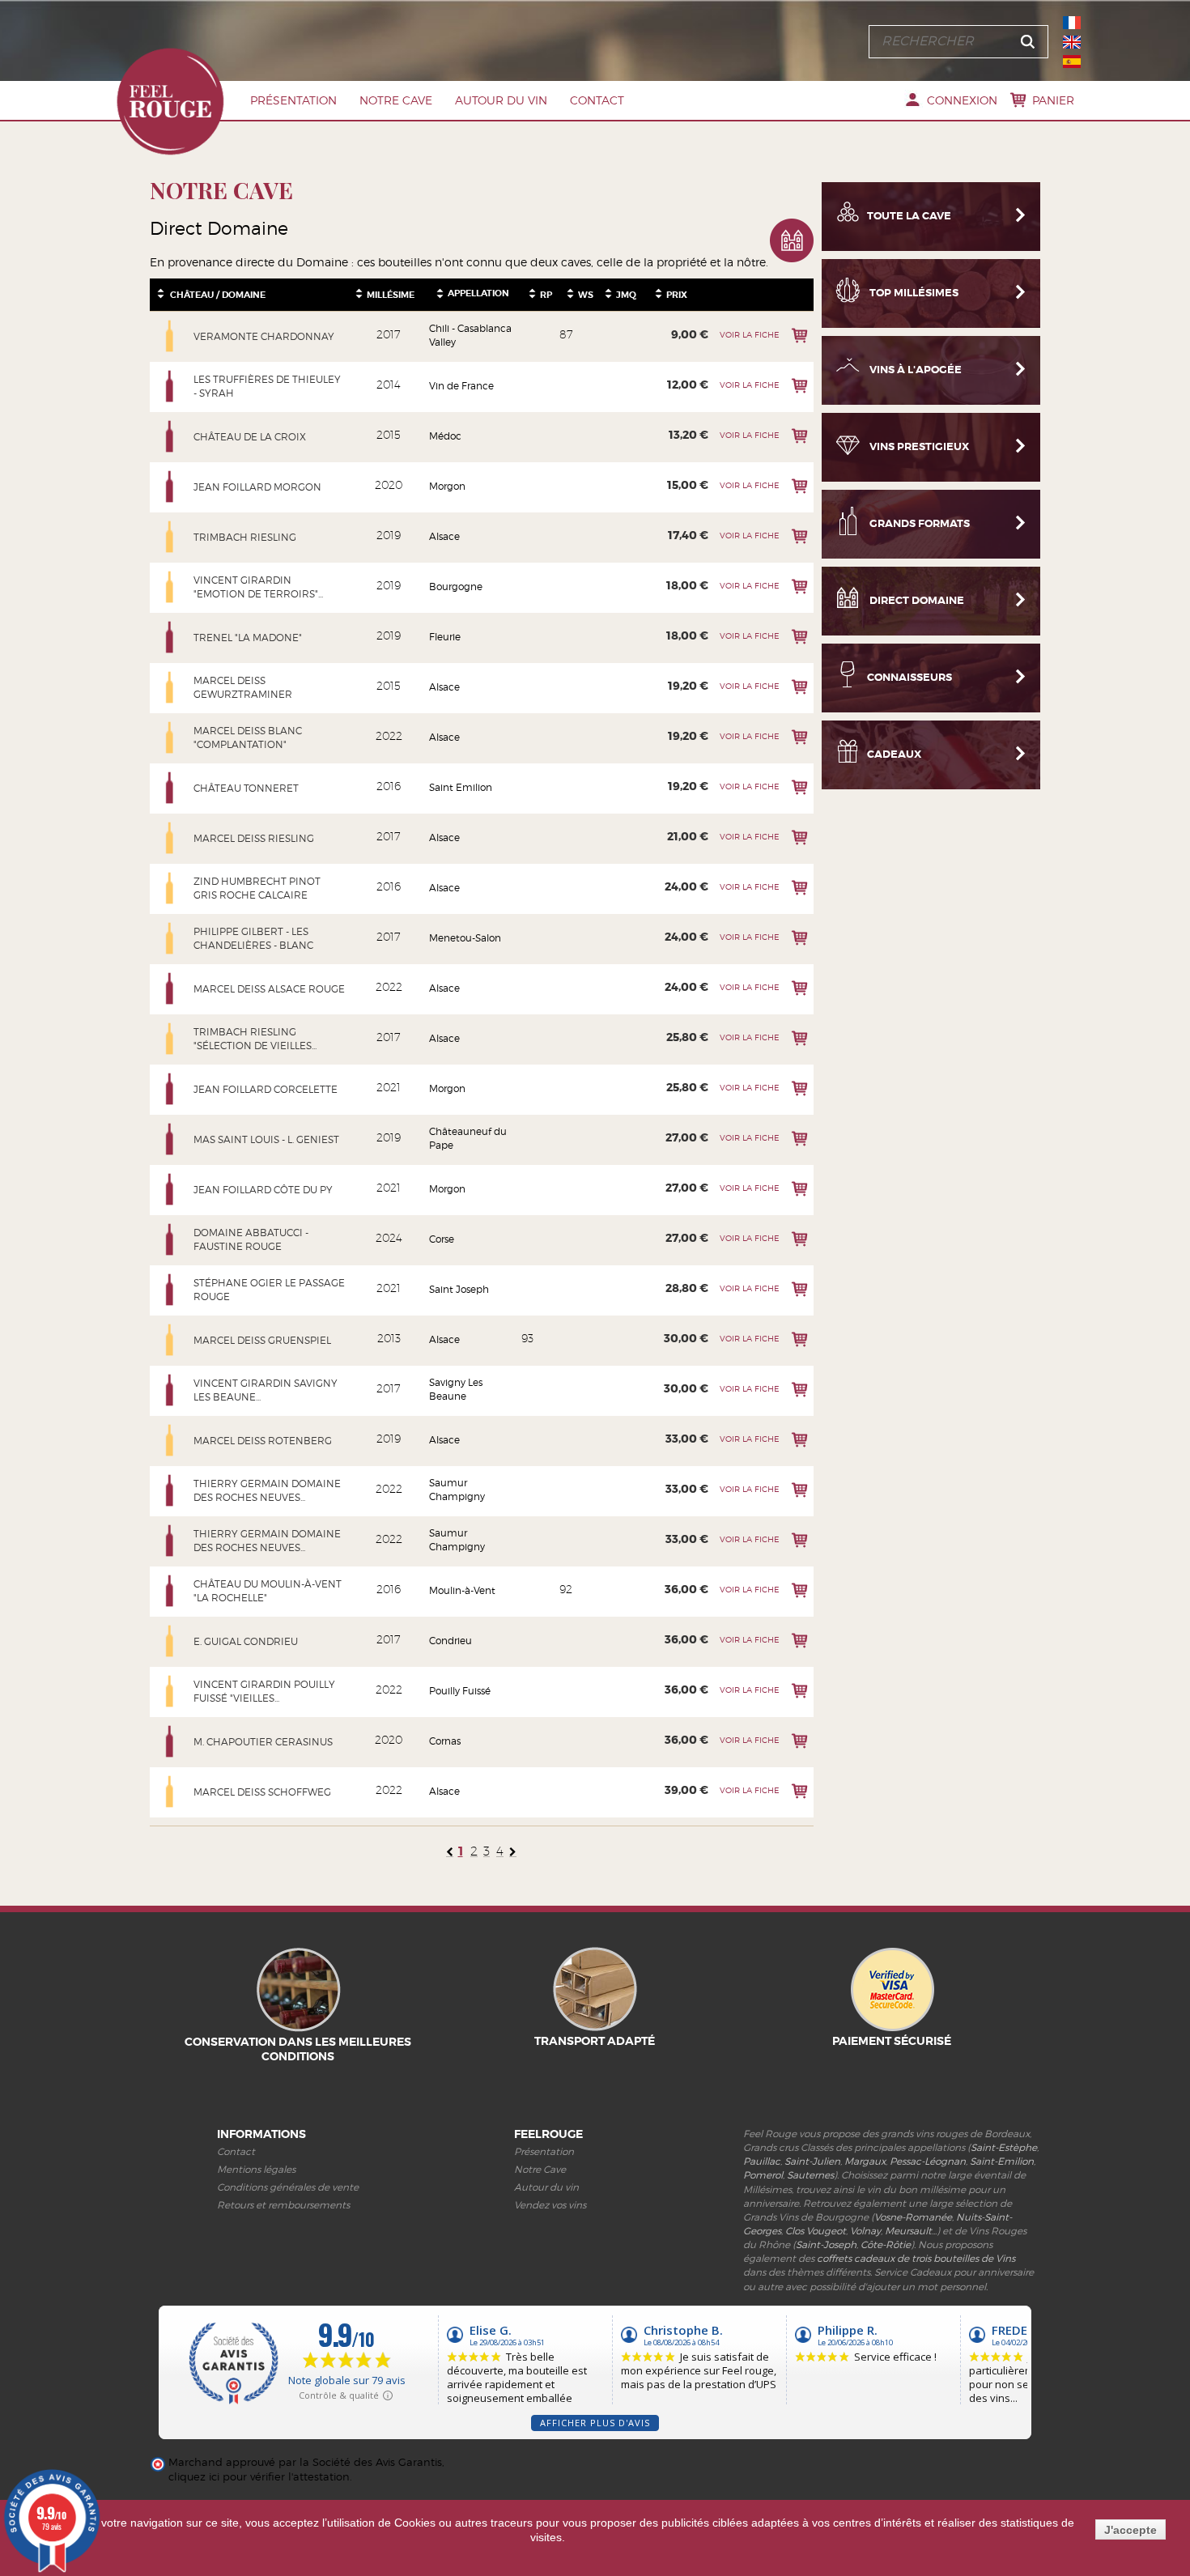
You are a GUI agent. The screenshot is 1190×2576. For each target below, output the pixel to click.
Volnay (865, 2231)
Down (161, 297)
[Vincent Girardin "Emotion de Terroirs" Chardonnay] (170, 587)
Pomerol (763, 2175)
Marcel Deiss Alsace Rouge (269, 989)
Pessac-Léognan (928, 2161)
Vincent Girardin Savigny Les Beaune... (266, 1390)
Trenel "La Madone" (248, 638)
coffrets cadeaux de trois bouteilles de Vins (916, 2258)
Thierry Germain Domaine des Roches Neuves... (267, 1490)
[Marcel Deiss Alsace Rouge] (170, 988)
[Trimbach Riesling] (170, 537)
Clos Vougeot (816, 2231)
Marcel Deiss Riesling (254, 838)
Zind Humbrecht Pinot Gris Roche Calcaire (257, 888)
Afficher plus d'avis (595, 2423)
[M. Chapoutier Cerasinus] (170, 1741)
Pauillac (762, 2161)
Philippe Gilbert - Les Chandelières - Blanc (253, 938)
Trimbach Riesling (245, 537)
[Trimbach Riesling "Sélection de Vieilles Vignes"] (170, 1039)
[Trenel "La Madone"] (170, 637)
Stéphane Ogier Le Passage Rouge (269, 1290)
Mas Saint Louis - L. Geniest (266, 1139)
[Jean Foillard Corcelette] (170, 1089)
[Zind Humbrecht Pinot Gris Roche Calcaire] (170, 888)
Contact (597, 100)
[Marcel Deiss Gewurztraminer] (170, 687)
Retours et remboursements (283, 2205)
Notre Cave (396, 100)
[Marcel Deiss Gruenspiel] (170, 1340)
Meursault (908, 2231)
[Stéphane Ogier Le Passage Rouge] (170, 1290)
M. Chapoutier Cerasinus (263, 1742)
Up (161, 290)
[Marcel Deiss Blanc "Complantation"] (170, 738)
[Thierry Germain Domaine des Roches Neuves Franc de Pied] (170, 1541)
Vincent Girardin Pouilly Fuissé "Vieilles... (264, 1691)
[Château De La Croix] (170, 436)
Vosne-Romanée (913, 2217)
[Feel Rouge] (170, 101)
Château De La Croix (250, 437)
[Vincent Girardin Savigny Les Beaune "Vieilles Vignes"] (170, 1390)
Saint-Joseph (826, 2244)
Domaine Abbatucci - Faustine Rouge (251, 1239)
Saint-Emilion (1002, 2161)
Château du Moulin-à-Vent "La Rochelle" (268, 1591)
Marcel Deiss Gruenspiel (262, 1340)
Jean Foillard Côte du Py (263, 1190)
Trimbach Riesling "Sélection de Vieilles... (255, 1039)
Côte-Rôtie (886, 2244)
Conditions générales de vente (288, 2187)
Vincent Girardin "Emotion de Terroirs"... (258, 587)
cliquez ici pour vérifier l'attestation (259, 2477)
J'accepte (1130, 2530)
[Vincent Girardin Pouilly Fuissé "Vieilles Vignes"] (170, 1691)
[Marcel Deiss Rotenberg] (170, 1440)
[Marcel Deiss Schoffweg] (170, 1792)
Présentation (293, 100)
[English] (1072, 42)
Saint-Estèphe (1004, 2147)
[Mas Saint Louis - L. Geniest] (170, 1139)
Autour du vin (501, 100)
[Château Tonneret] (170, 788)
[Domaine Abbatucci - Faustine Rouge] (170, 1239)
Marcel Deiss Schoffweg (262, 1792)
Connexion (962, 100)
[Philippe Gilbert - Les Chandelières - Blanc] (170, 938)
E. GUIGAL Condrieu (246, 1641)
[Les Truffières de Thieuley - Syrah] (170, 386)
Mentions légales (256, 2169)
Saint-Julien (812, 2161)
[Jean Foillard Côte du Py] (170, 1189)
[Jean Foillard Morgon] (170, 487)
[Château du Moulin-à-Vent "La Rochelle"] (170, 1591)
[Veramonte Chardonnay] (170, 336)
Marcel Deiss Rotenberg (263, 1441)
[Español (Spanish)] (1072, 62)
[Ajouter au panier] (799, 336)
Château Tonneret (246, 788)
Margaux (865, 2161)
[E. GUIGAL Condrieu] (170, 1641)
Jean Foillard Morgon (257, 487)
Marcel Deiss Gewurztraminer (243, 687)
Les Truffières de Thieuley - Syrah (267, 386)
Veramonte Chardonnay (264, 336)
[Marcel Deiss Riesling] (170, 838)
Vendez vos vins (550, 2205)
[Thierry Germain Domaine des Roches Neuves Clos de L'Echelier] (170, 1490)
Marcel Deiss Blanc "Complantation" (248, 738)
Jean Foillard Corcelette (266, 1089)
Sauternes (810, 2175)
